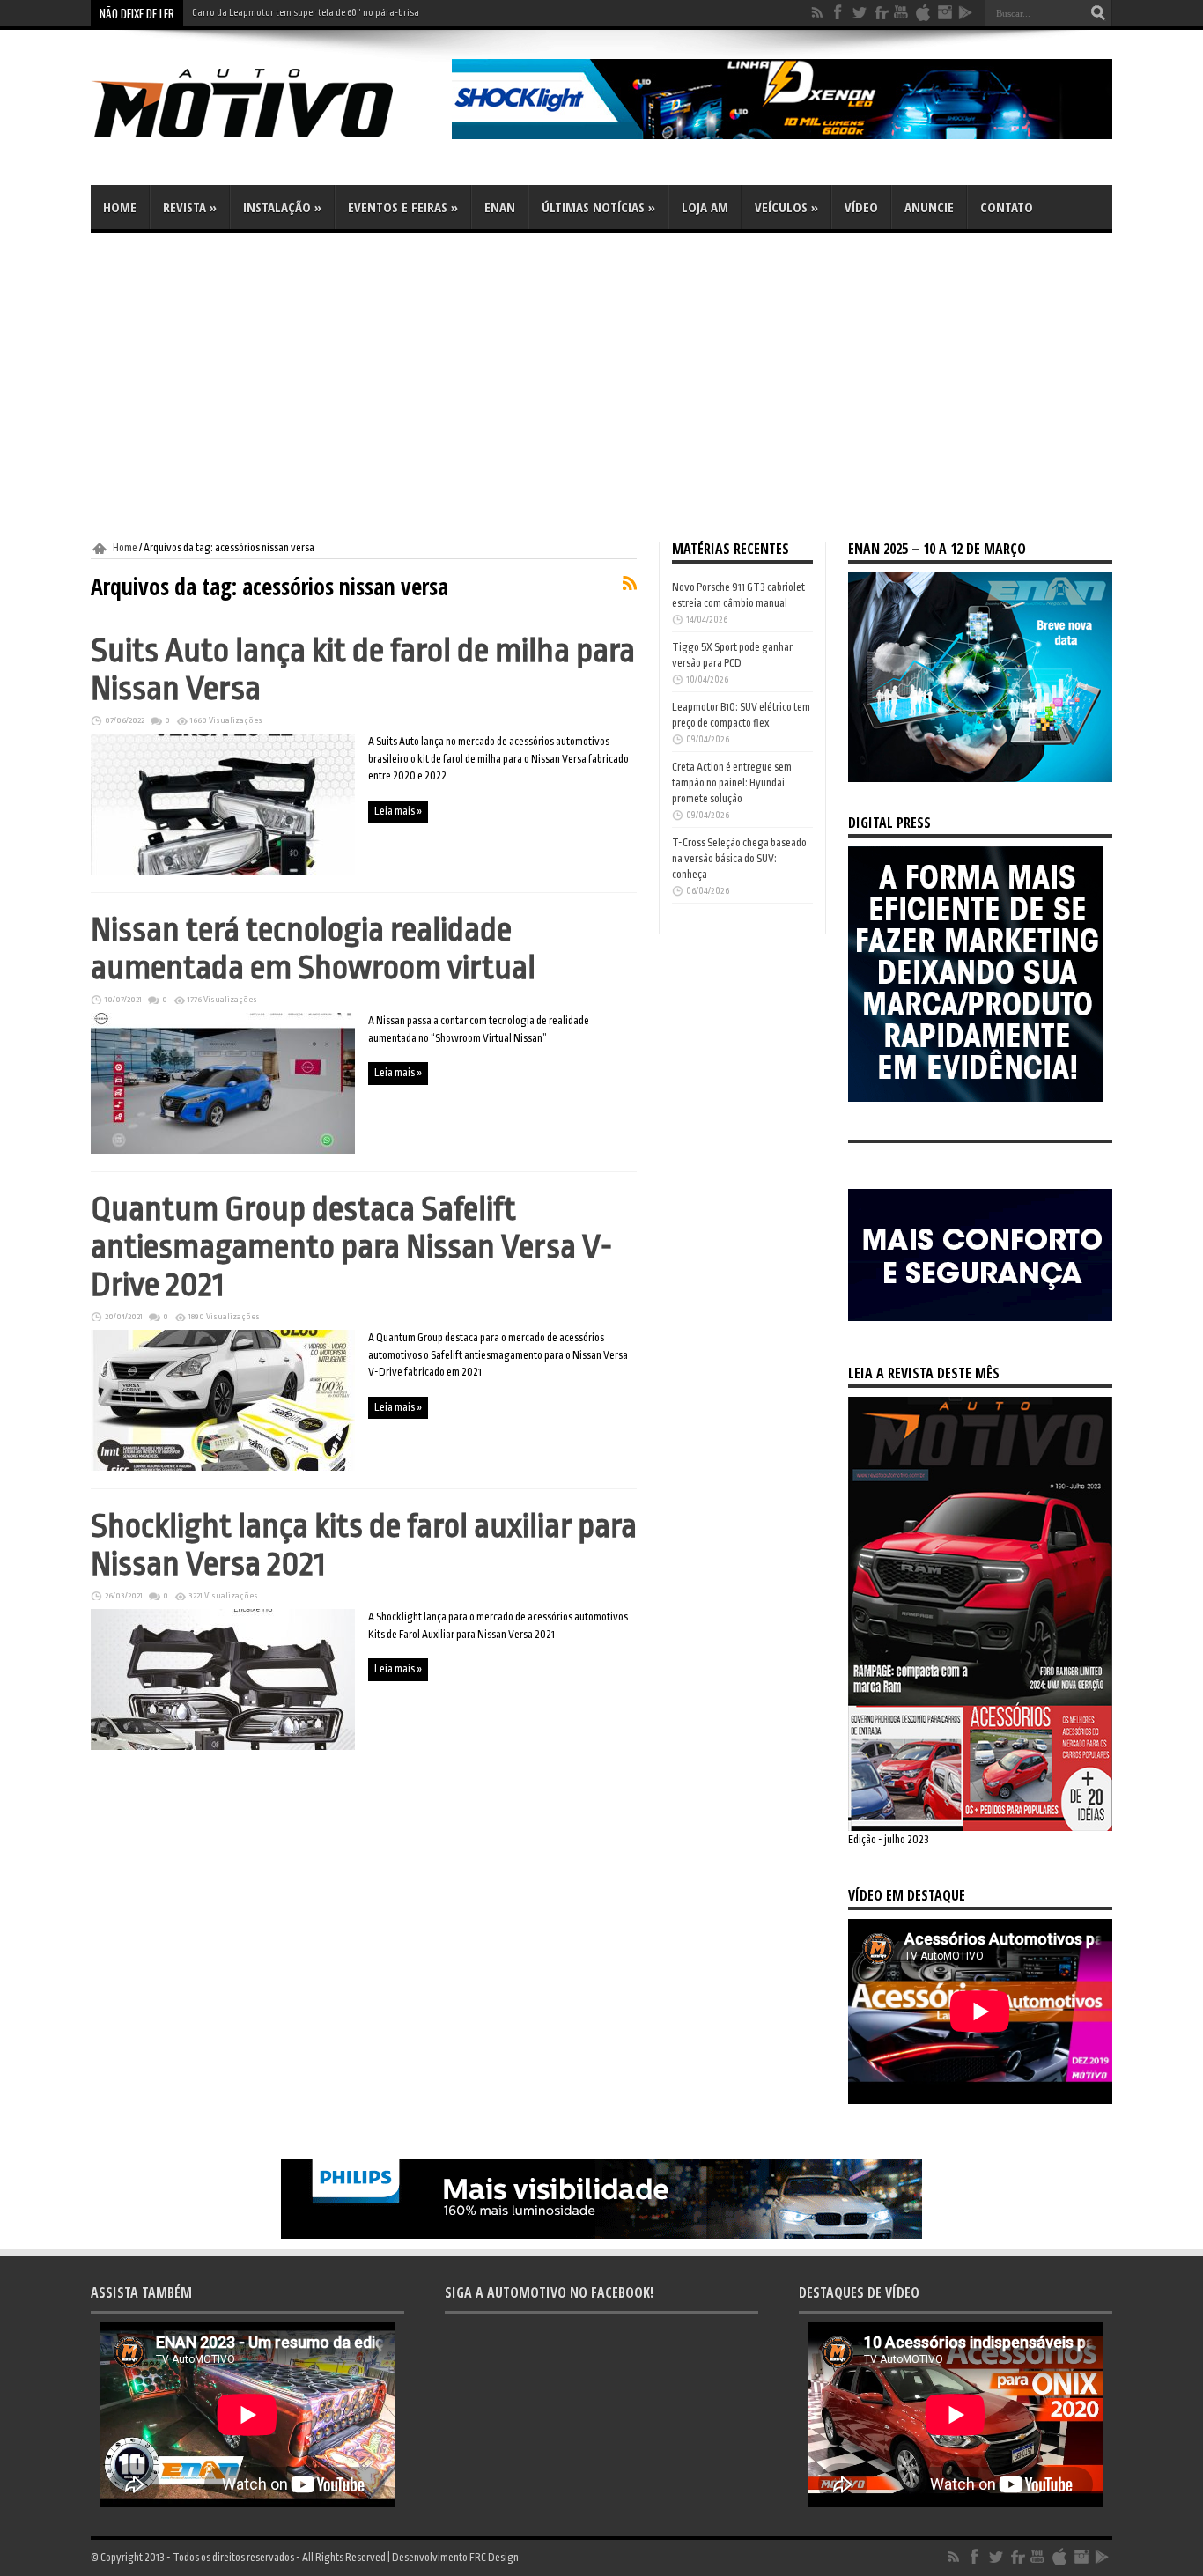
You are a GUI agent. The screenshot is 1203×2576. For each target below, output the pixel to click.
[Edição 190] (980, 1827)
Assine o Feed (630, 583)
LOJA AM (705, 207)
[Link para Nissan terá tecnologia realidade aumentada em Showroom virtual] (223, 1150)
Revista (190, 207)
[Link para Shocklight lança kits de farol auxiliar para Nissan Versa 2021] (223, 1746)
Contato (1007, 207)
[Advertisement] (601, 388)
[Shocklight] (782, 136)
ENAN (500, 207)
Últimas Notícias (598, 207)
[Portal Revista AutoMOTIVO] (267, 141)
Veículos (786, 207)
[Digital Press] (976, 1098)
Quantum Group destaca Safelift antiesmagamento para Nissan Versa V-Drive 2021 (352, 1247)
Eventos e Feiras (403, 207)
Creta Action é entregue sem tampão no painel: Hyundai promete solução (732, 783)
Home (120, 207)
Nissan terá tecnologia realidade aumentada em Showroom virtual (313, 948)
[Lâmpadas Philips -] (601, 2235)
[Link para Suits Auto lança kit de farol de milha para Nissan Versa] (223, 871)
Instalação (282, 207)
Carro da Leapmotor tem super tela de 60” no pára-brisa (306, 13)
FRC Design (494, 2558)
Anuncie (929, 207)
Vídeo (861, 207)
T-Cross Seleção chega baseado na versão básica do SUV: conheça (739, 859)
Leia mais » (398, 811)
